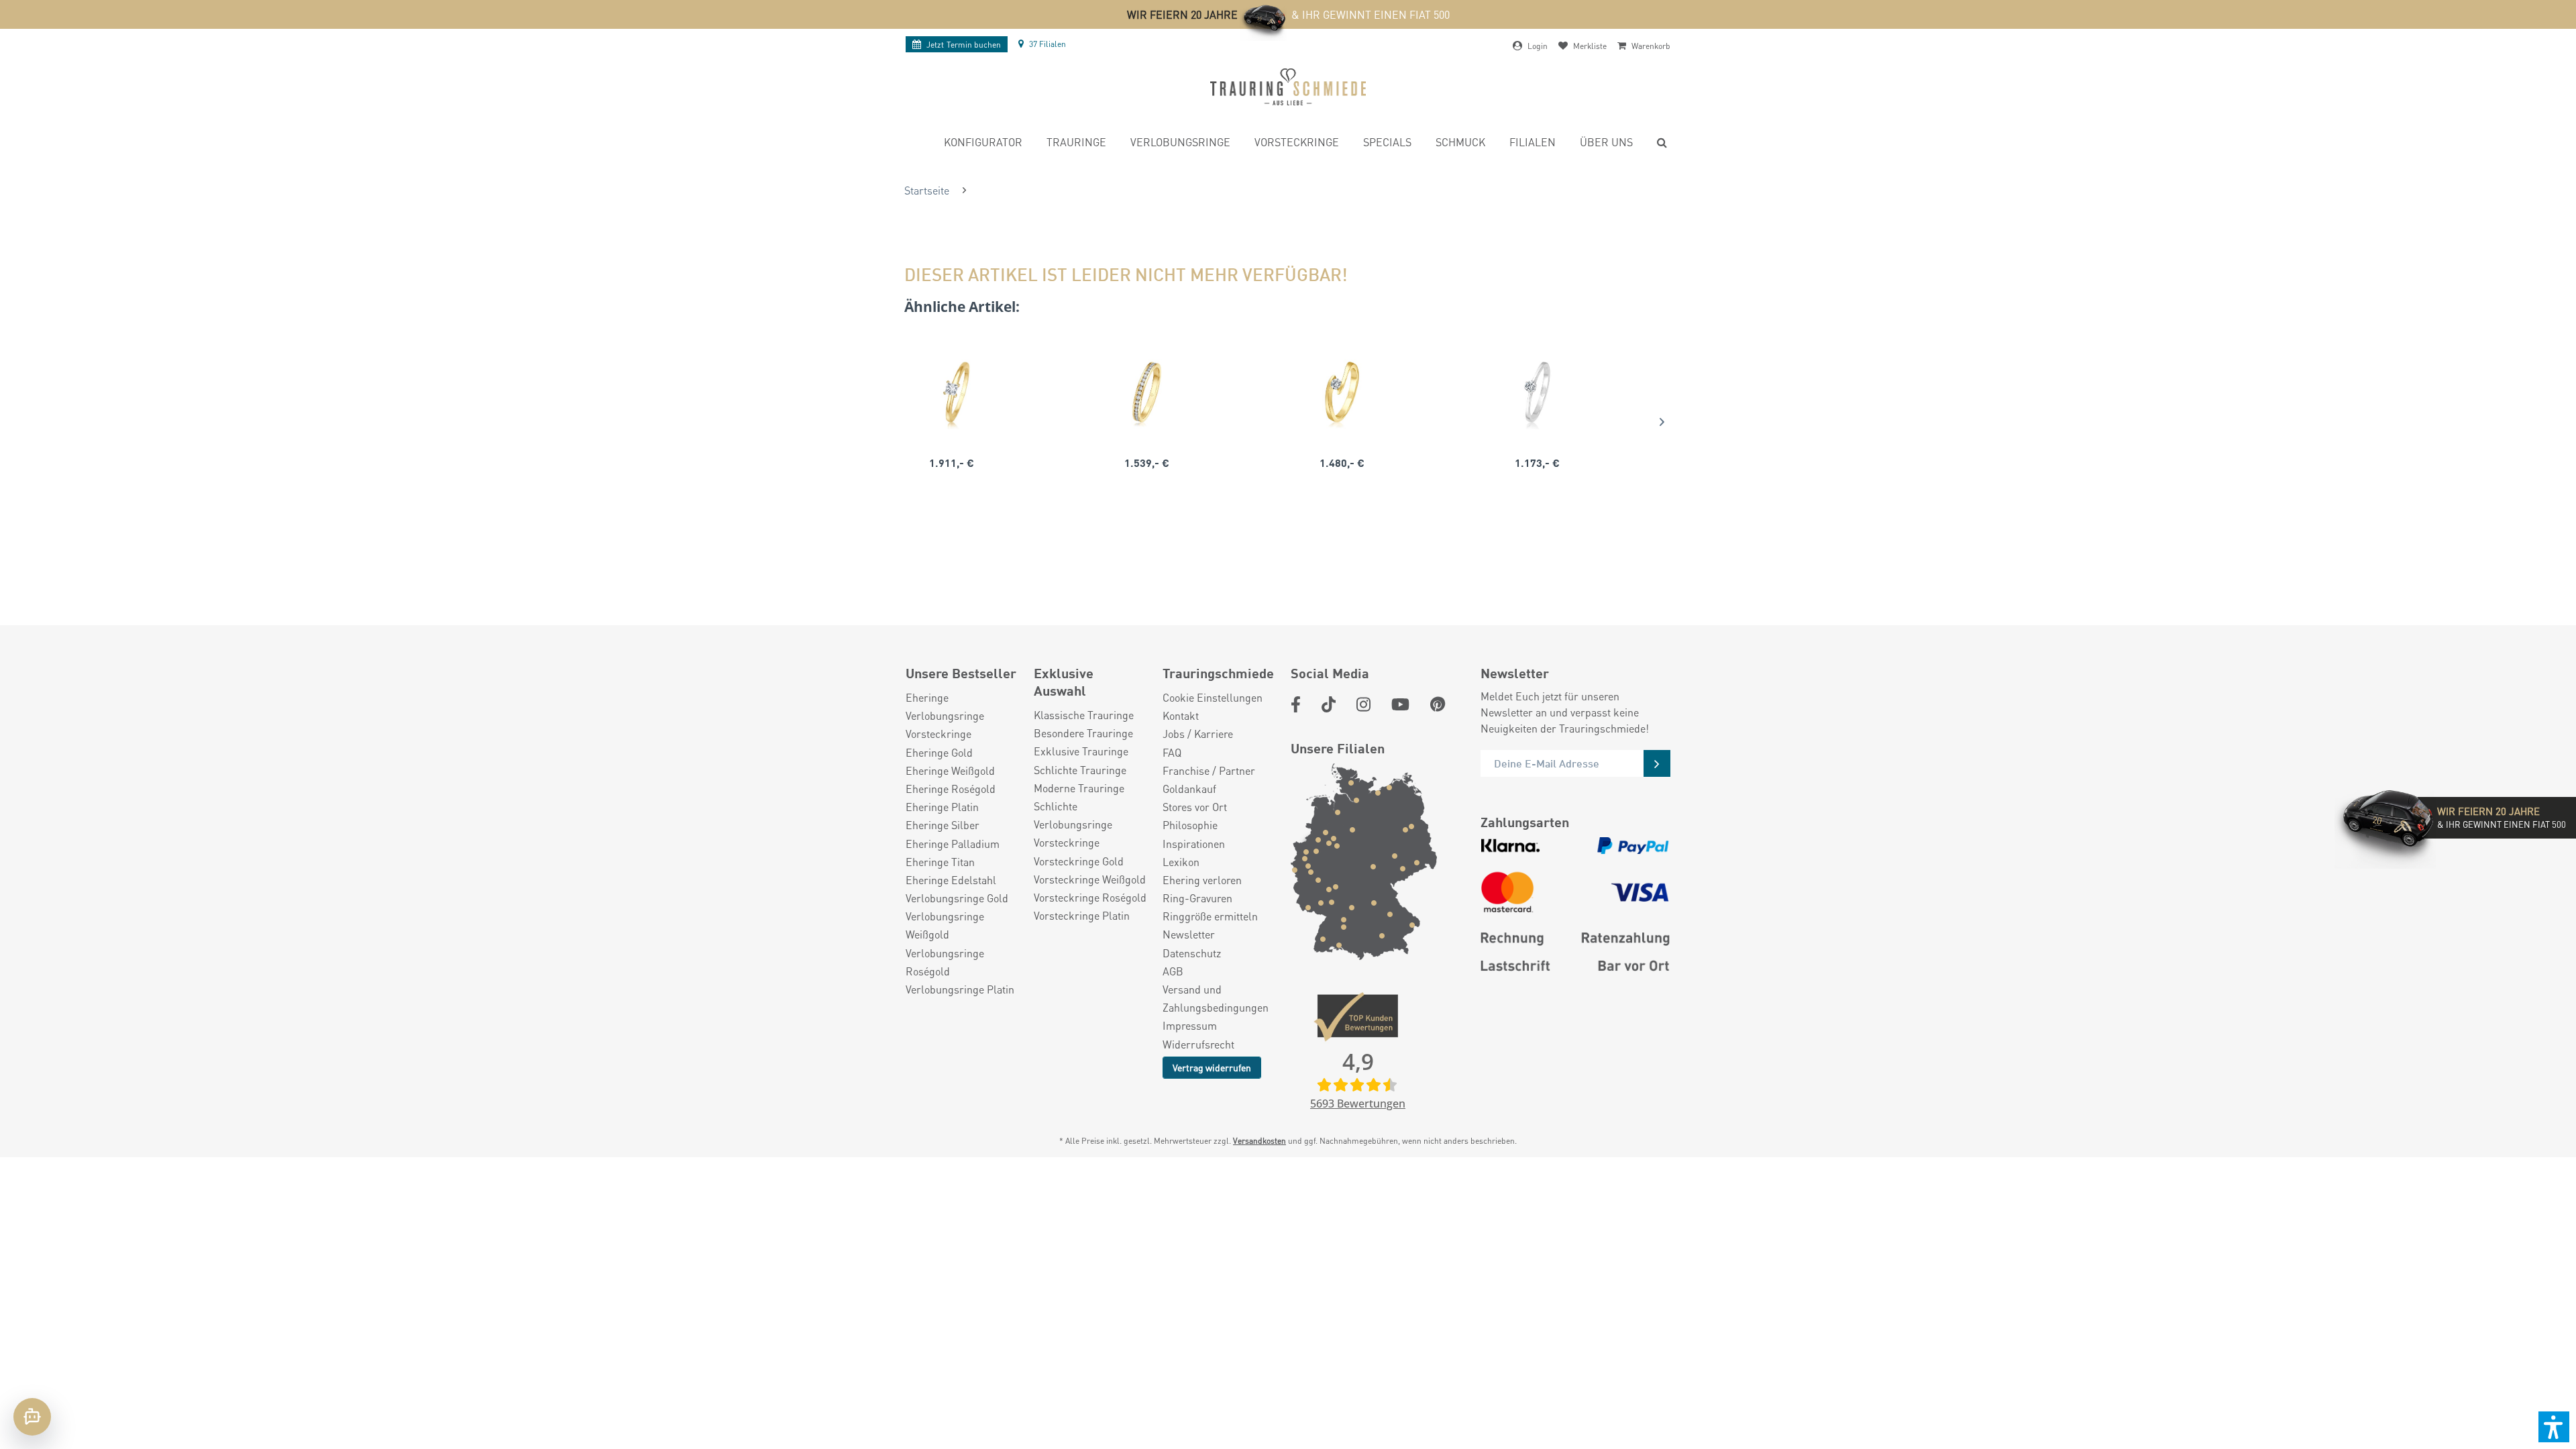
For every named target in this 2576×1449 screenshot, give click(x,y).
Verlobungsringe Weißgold (945, 925)
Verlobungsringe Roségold (945, 962)
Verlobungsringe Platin (960, 989)
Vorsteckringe (938, 734)
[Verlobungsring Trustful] (1342, 392)
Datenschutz (1192, 953)
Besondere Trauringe (1083, 733)
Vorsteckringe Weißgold (1090, 879)
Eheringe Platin (942, 807)
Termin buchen (964, 45)
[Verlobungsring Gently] (1537, 392)
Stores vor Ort (1195, 807)
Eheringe (927, 697)
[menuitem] (983, 144)
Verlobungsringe (945, 715)
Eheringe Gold (939, 752)
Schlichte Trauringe (1080, 770)
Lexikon (1181, 862)
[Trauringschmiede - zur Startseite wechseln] (1288, 87)
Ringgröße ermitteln (1210, 916)
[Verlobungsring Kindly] (952, 392)
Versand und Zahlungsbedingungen (1216, 998)
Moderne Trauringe (1079, 788)
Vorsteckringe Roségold (1090, 897)
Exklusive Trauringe (1081, 751)
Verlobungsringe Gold (957, 898)
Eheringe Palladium (953, 844)
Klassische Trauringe (1084, 715)
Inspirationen (1194, 844)
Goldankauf (1189, 789)
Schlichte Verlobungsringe (1073, 815)
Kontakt (1181, 715)
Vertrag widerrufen (1212, 1067)
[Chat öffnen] (32, 1417)
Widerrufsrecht (1198, 1044)
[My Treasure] (1147, 392)
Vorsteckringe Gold (1079, 861)
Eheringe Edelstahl (951, 880)
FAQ (1172, 752)
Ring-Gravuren (1197, 898)
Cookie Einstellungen (1213, 697)
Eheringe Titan (940, 862)
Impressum (1190, 1025)
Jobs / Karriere (1198, 734)
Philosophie (1190, 825)
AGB (1173, 971)
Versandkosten (1259, 1141)
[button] (2554, 1427)
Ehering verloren (1202, 880)
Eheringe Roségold (951, 789)
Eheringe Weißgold (950, 770)
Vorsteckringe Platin (1082, 915)
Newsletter (1189, 934)
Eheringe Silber (943, 825)
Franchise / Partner (1209, 770)
